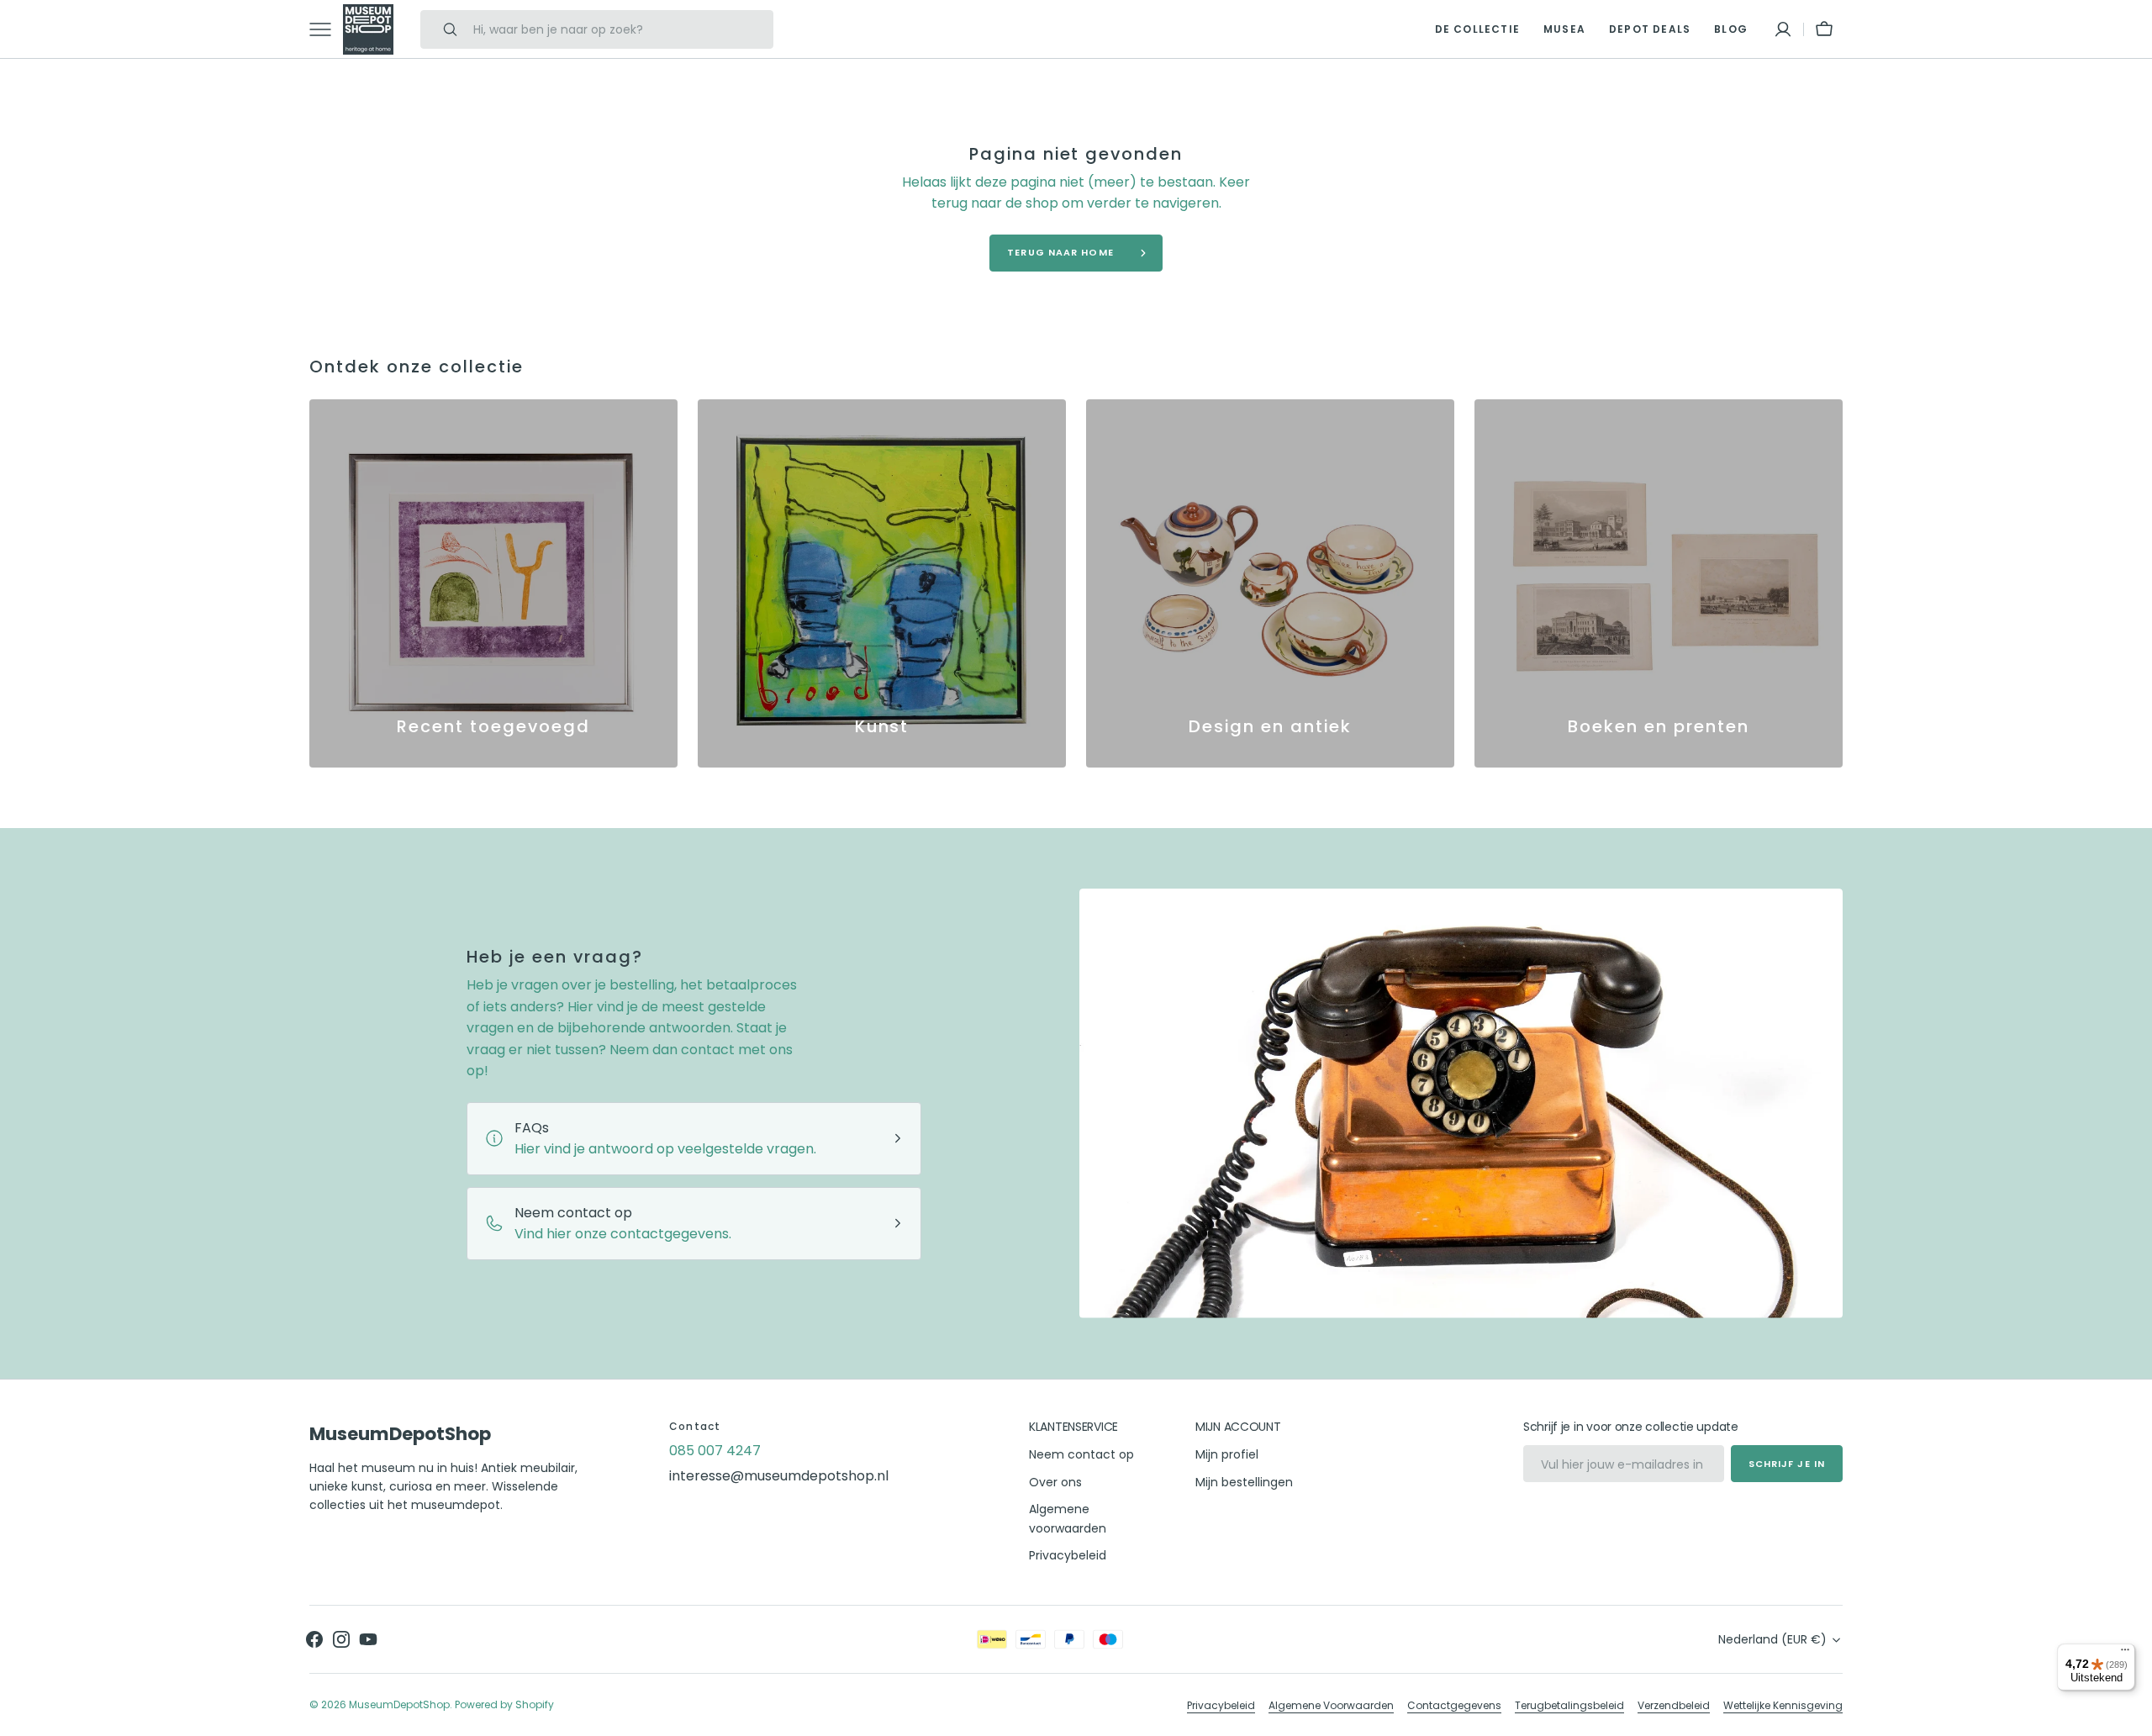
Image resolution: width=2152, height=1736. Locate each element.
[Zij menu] (326, 29)
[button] (1783, 29)
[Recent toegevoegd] (493, 583)
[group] (493, 583)
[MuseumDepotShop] (368, 29)
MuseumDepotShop (399, 1704)
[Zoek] (443, 29)
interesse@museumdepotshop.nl (779, 1476)
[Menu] (2125, 1654)
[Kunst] (882, 583)
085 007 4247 (715, 1451)
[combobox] (619, 29)
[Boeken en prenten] (1659, 583)
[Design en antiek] (1270, 583)
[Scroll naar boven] (2132, 1716)
